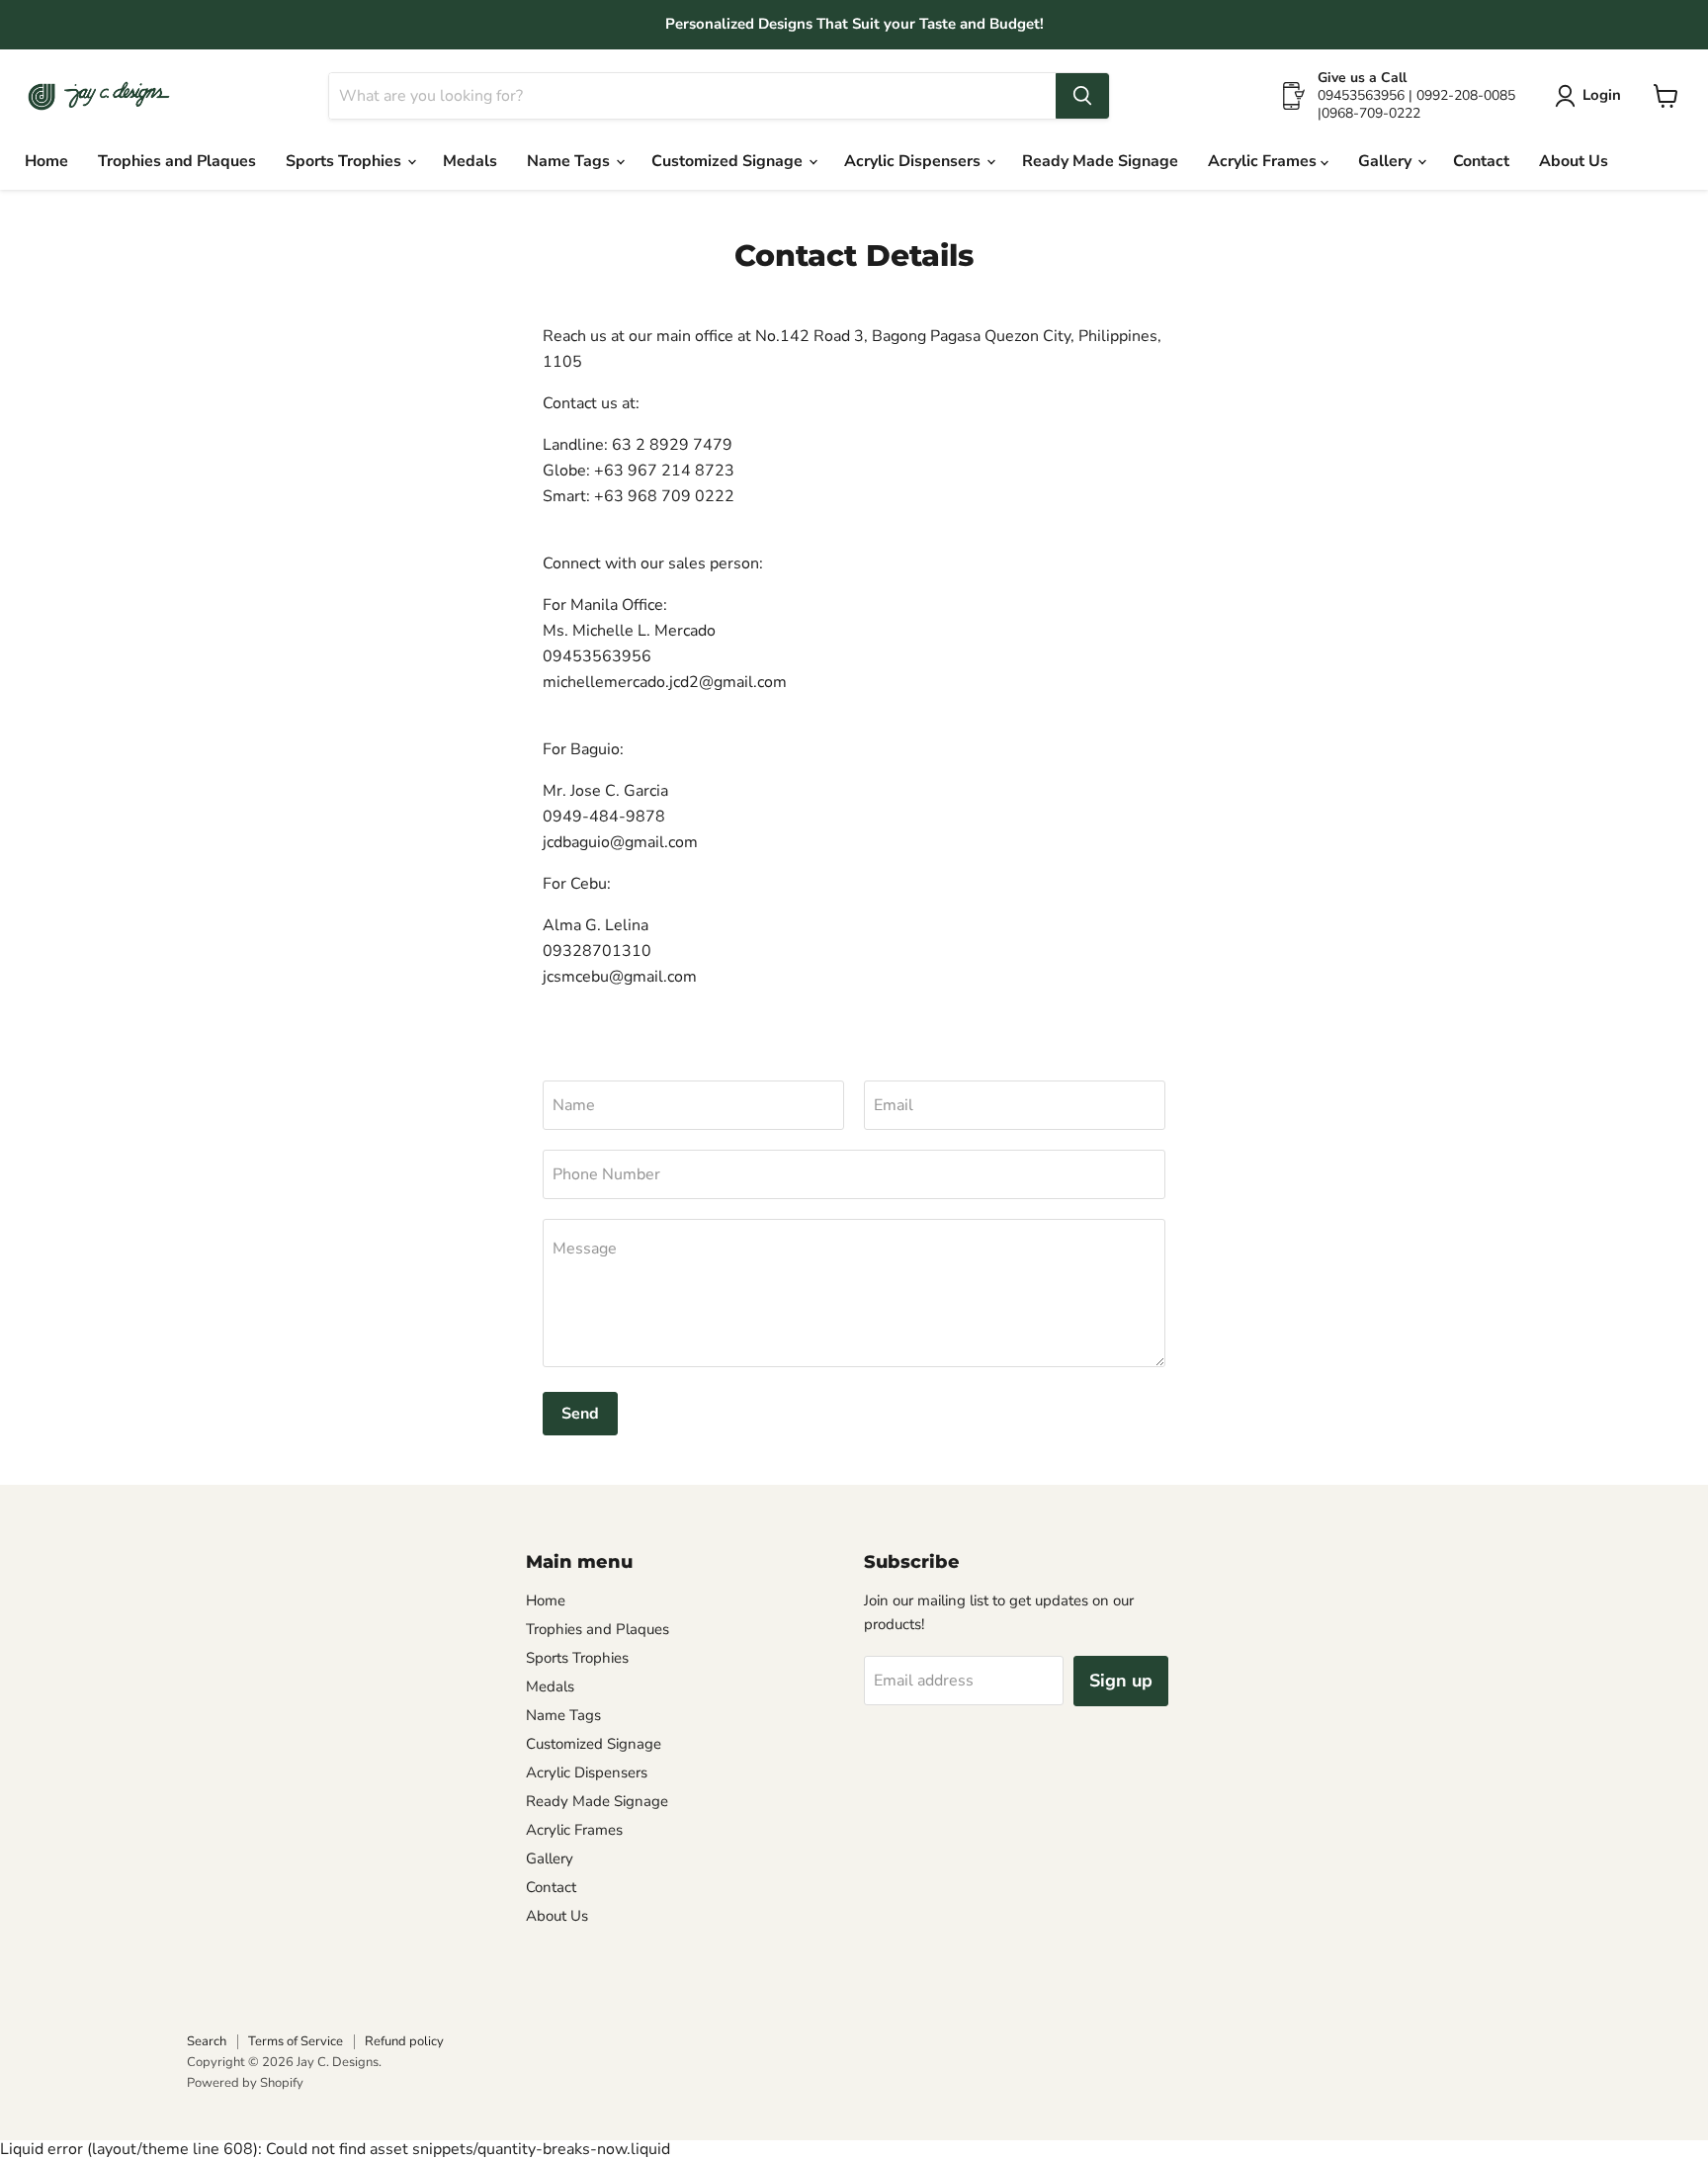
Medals (470, 161)
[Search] (1082, 96)
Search (207, 2041)
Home (46, 161)
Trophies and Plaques (177, 161)
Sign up (1121, 1681)
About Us (1574, 161)
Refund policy (404, 2041)
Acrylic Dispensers (914, 161)
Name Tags (570, 161)
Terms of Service (296, 2041)
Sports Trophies (345, 161)
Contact (1481, 161)
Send (580, 1414)
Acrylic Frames (1264, 161)
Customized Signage (729, 161)
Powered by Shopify (245, 2083)
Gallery (1387, 161)
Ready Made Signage (1100, 161)
